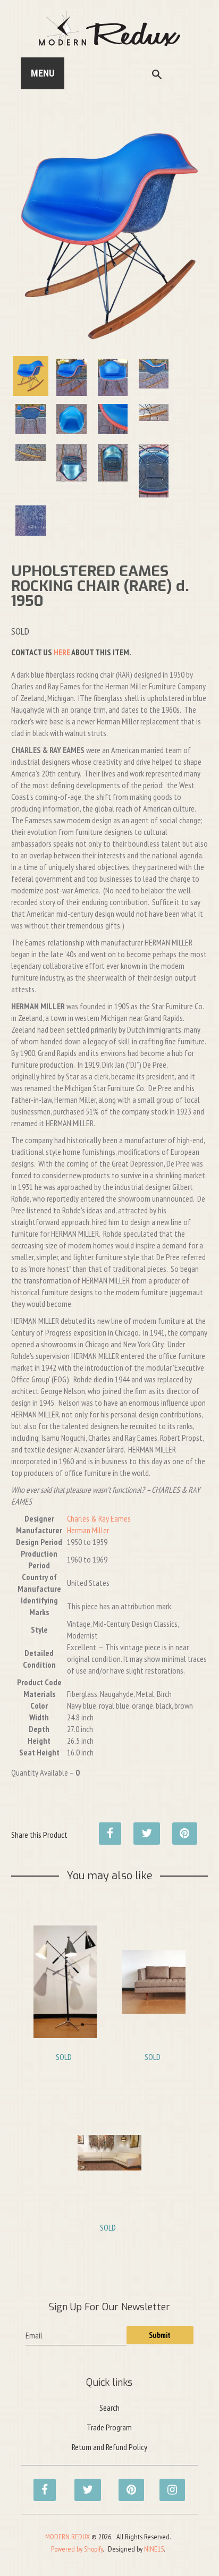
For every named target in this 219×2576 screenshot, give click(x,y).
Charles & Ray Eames (99, 1518)
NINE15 (154, 2549)
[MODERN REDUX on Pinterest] (127, 2484)
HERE (62, 652)
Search (109, 2408)
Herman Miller (88, 1530)
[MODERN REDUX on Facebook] (41, 2484)
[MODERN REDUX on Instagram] (167, 2484)
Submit (160, 2335)
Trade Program (109, 2427)
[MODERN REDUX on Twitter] (82, 2484)
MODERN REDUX (68, 2537)
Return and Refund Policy (109, 2447)
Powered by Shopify (77, 2549)
